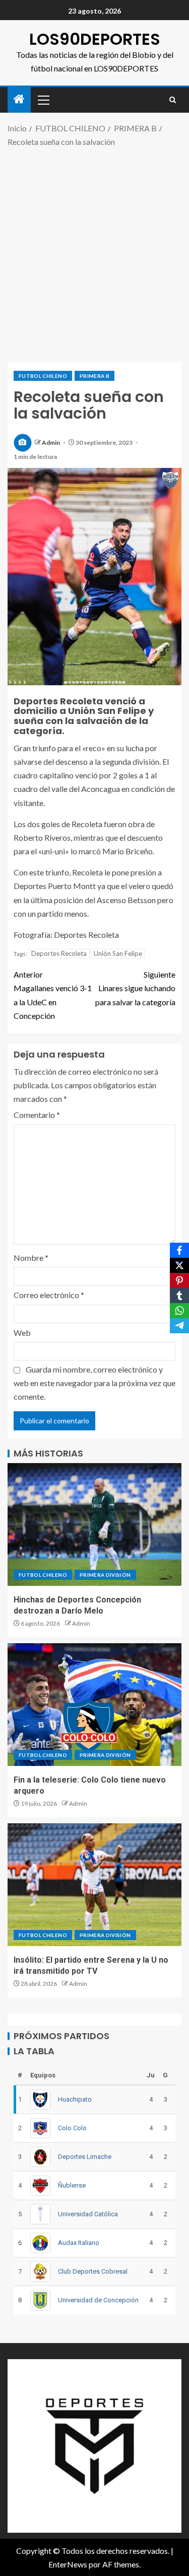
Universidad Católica (88, 2214)
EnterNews (68, 2564)
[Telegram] (179, 1326)
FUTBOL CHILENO (43, 376)
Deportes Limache (85, 2157)
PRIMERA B (94, 376)
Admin (51, 442)
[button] (43, 100)
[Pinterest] (179, 1280)
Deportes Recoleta (59, 953)
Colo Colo (72, 2128)
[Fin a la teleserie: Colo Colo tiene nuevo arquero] (94, 1705)
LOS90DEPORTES (95, 39)
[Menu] (43, 100)
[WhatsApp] (179, 1311)
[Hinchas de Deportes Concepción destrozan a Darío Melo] (94, 1524)
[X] (179, 1265)
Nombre (31, 1258)
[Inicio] (19, 99)
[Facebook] (179, 1250)
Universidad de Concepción (98, 2300)
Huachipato (75, 2099)
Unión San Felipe (118, 953)
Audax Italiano (79, 2243)
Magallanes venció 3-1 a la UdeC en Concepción (53, 995)
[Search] (173, 100)
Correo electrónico (49, 1295)
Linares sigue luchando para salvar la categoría (135, 988)
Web (22, 1333)
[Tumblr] (179, 1296)
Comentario (37, 1115)
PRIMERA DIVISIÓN (105, 1575)
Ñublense (72, 2185)
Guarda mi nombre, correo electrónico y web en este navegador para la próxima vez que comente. (94, 1383)
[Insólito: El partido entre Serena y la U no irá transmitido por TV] (94, 1885)
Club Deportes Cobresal (93, 2271)
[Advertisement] (94, 253)
